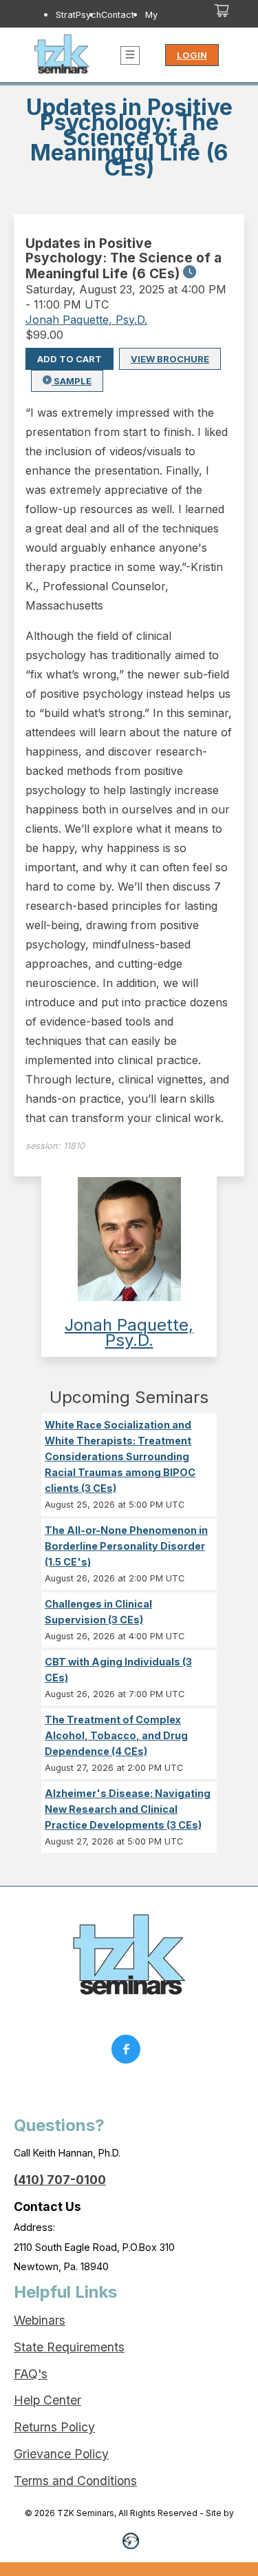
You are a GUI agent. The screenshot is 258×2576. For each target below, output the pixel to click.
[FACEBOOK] (129, 2053)
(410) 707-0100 (60, 2180)
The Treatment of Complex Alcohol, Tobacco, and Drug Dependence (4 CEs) (116, 1735)
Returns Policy (54, 2427)
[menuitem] (78, 27)
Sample (72, 381)
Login (192, 55)
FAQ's (31, 2374)
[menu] (112, 27)
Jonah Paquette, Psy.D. (86, 320)
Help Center (47, 2400)
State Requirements (69, 2347)
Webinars (40, 2320)
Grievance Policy (61, 2454)
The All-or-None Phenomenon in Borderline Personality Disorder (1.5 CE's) (126, 1546)
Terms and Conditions (75, 2481)
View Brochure (170, 359)
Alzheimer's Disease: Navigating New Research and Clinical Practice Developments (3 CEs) (128, 1809)
